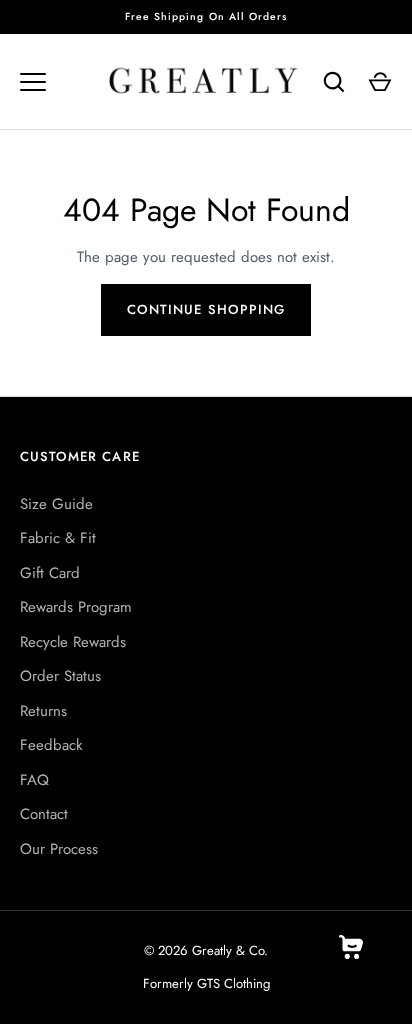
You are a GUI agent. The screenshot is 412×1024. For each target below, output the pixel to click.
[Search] (334, 82)
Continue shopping (206, 309)
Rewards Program (76, 607)
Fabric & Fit (58, 538)
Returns (43, 711)
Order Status (60, 676)
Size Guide (56, 504)
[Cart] (380, 82)
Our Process (59, 849)
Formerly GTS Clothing (206, 983)
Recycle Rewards (73, 642)
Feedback (51, 745)
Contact (44, 814)
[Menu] (33, 82)
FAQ (34, 780)
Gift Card (50, 573)
